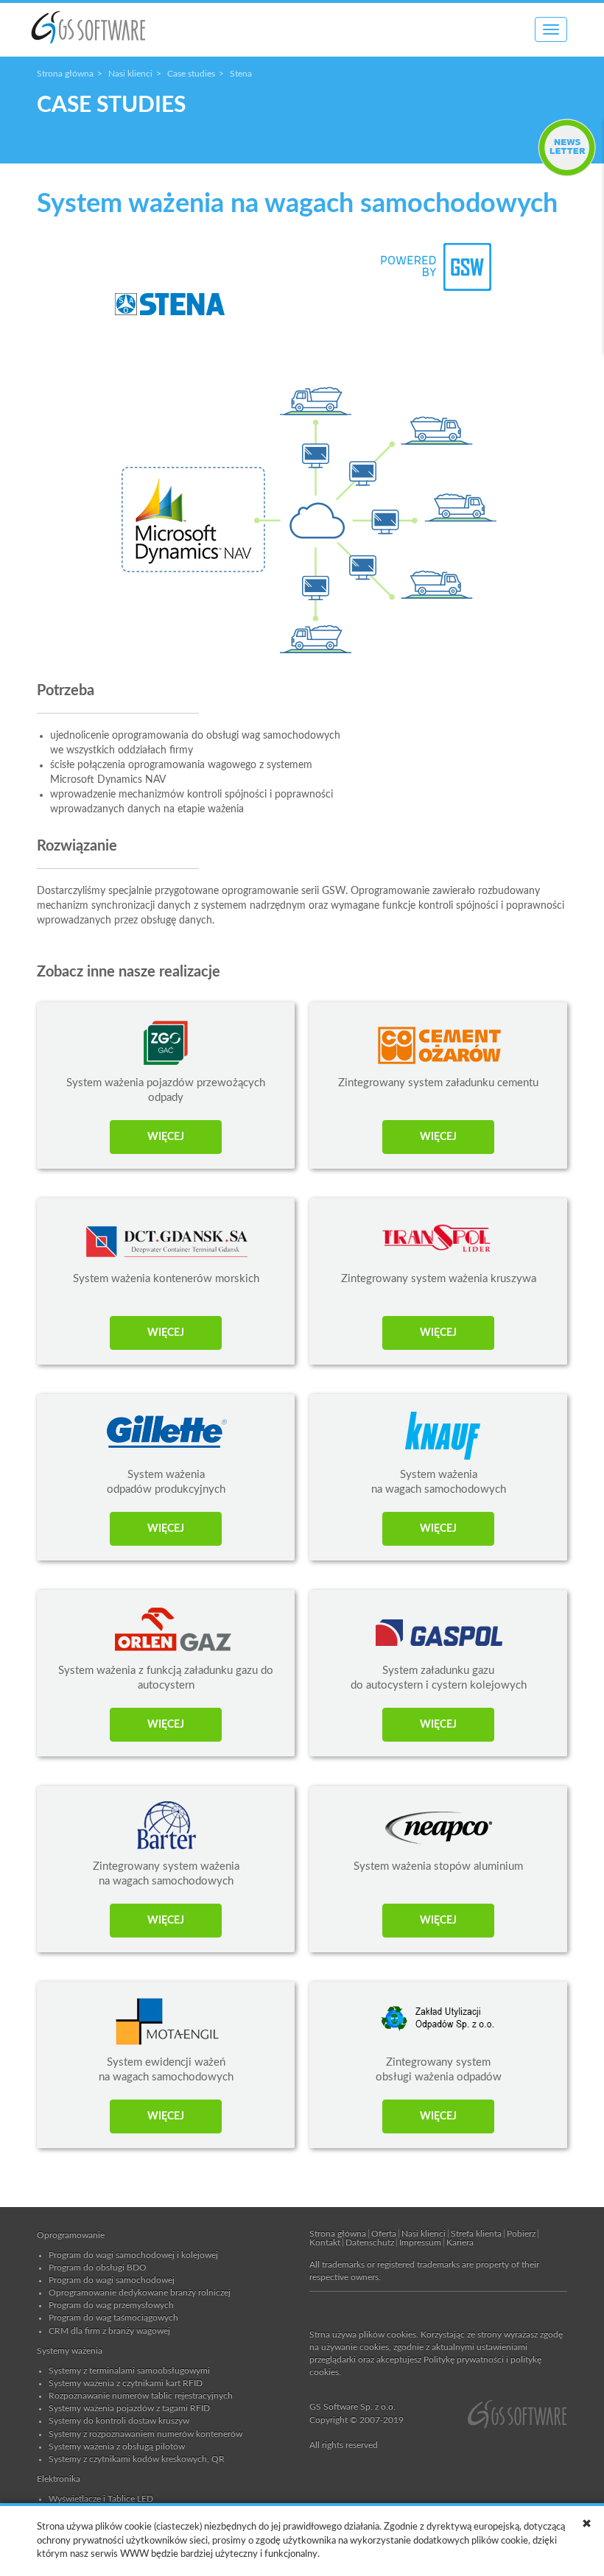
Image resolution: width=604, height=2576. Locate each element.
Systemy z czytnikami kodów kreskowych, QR (137, 2459)
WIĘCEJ (166, 1137)
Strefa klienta (476, 2234)
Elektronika (59, 2479)
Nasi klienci (130, 74)
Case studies (191, 74)
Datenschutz (370, 2242)
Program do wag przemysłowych (111, 2305)
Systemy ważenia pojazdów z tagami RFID (129, 2408)
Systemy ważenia (70, 2351)
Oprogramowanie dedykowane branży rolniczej (140, 2292)
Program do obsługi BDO (98, 2267)
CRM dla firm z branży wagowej (109, 2331)
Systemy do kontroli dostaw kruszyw (119, 2421)
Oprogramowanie (71, 2235)
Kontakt (325, 2242)
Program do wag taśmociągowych (113, 2318)
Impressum (420, 2242)
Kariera (460, 2242)
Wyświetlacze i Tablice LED (101, 2499)
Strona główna (65, 74)
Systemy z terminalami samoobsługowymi (129, 2371)
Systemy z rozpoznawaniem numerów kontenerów (145, 2434)
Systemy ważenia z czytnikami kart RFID (126, 2383)
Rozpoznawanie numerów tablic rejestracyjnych (141, 2396)
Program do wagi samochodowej (112, 2280)
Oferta (384, 2234)
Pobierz (521, 2234)
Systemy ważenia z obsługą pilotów (117, 2446)
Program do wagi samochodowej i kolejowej (133, 2255)
